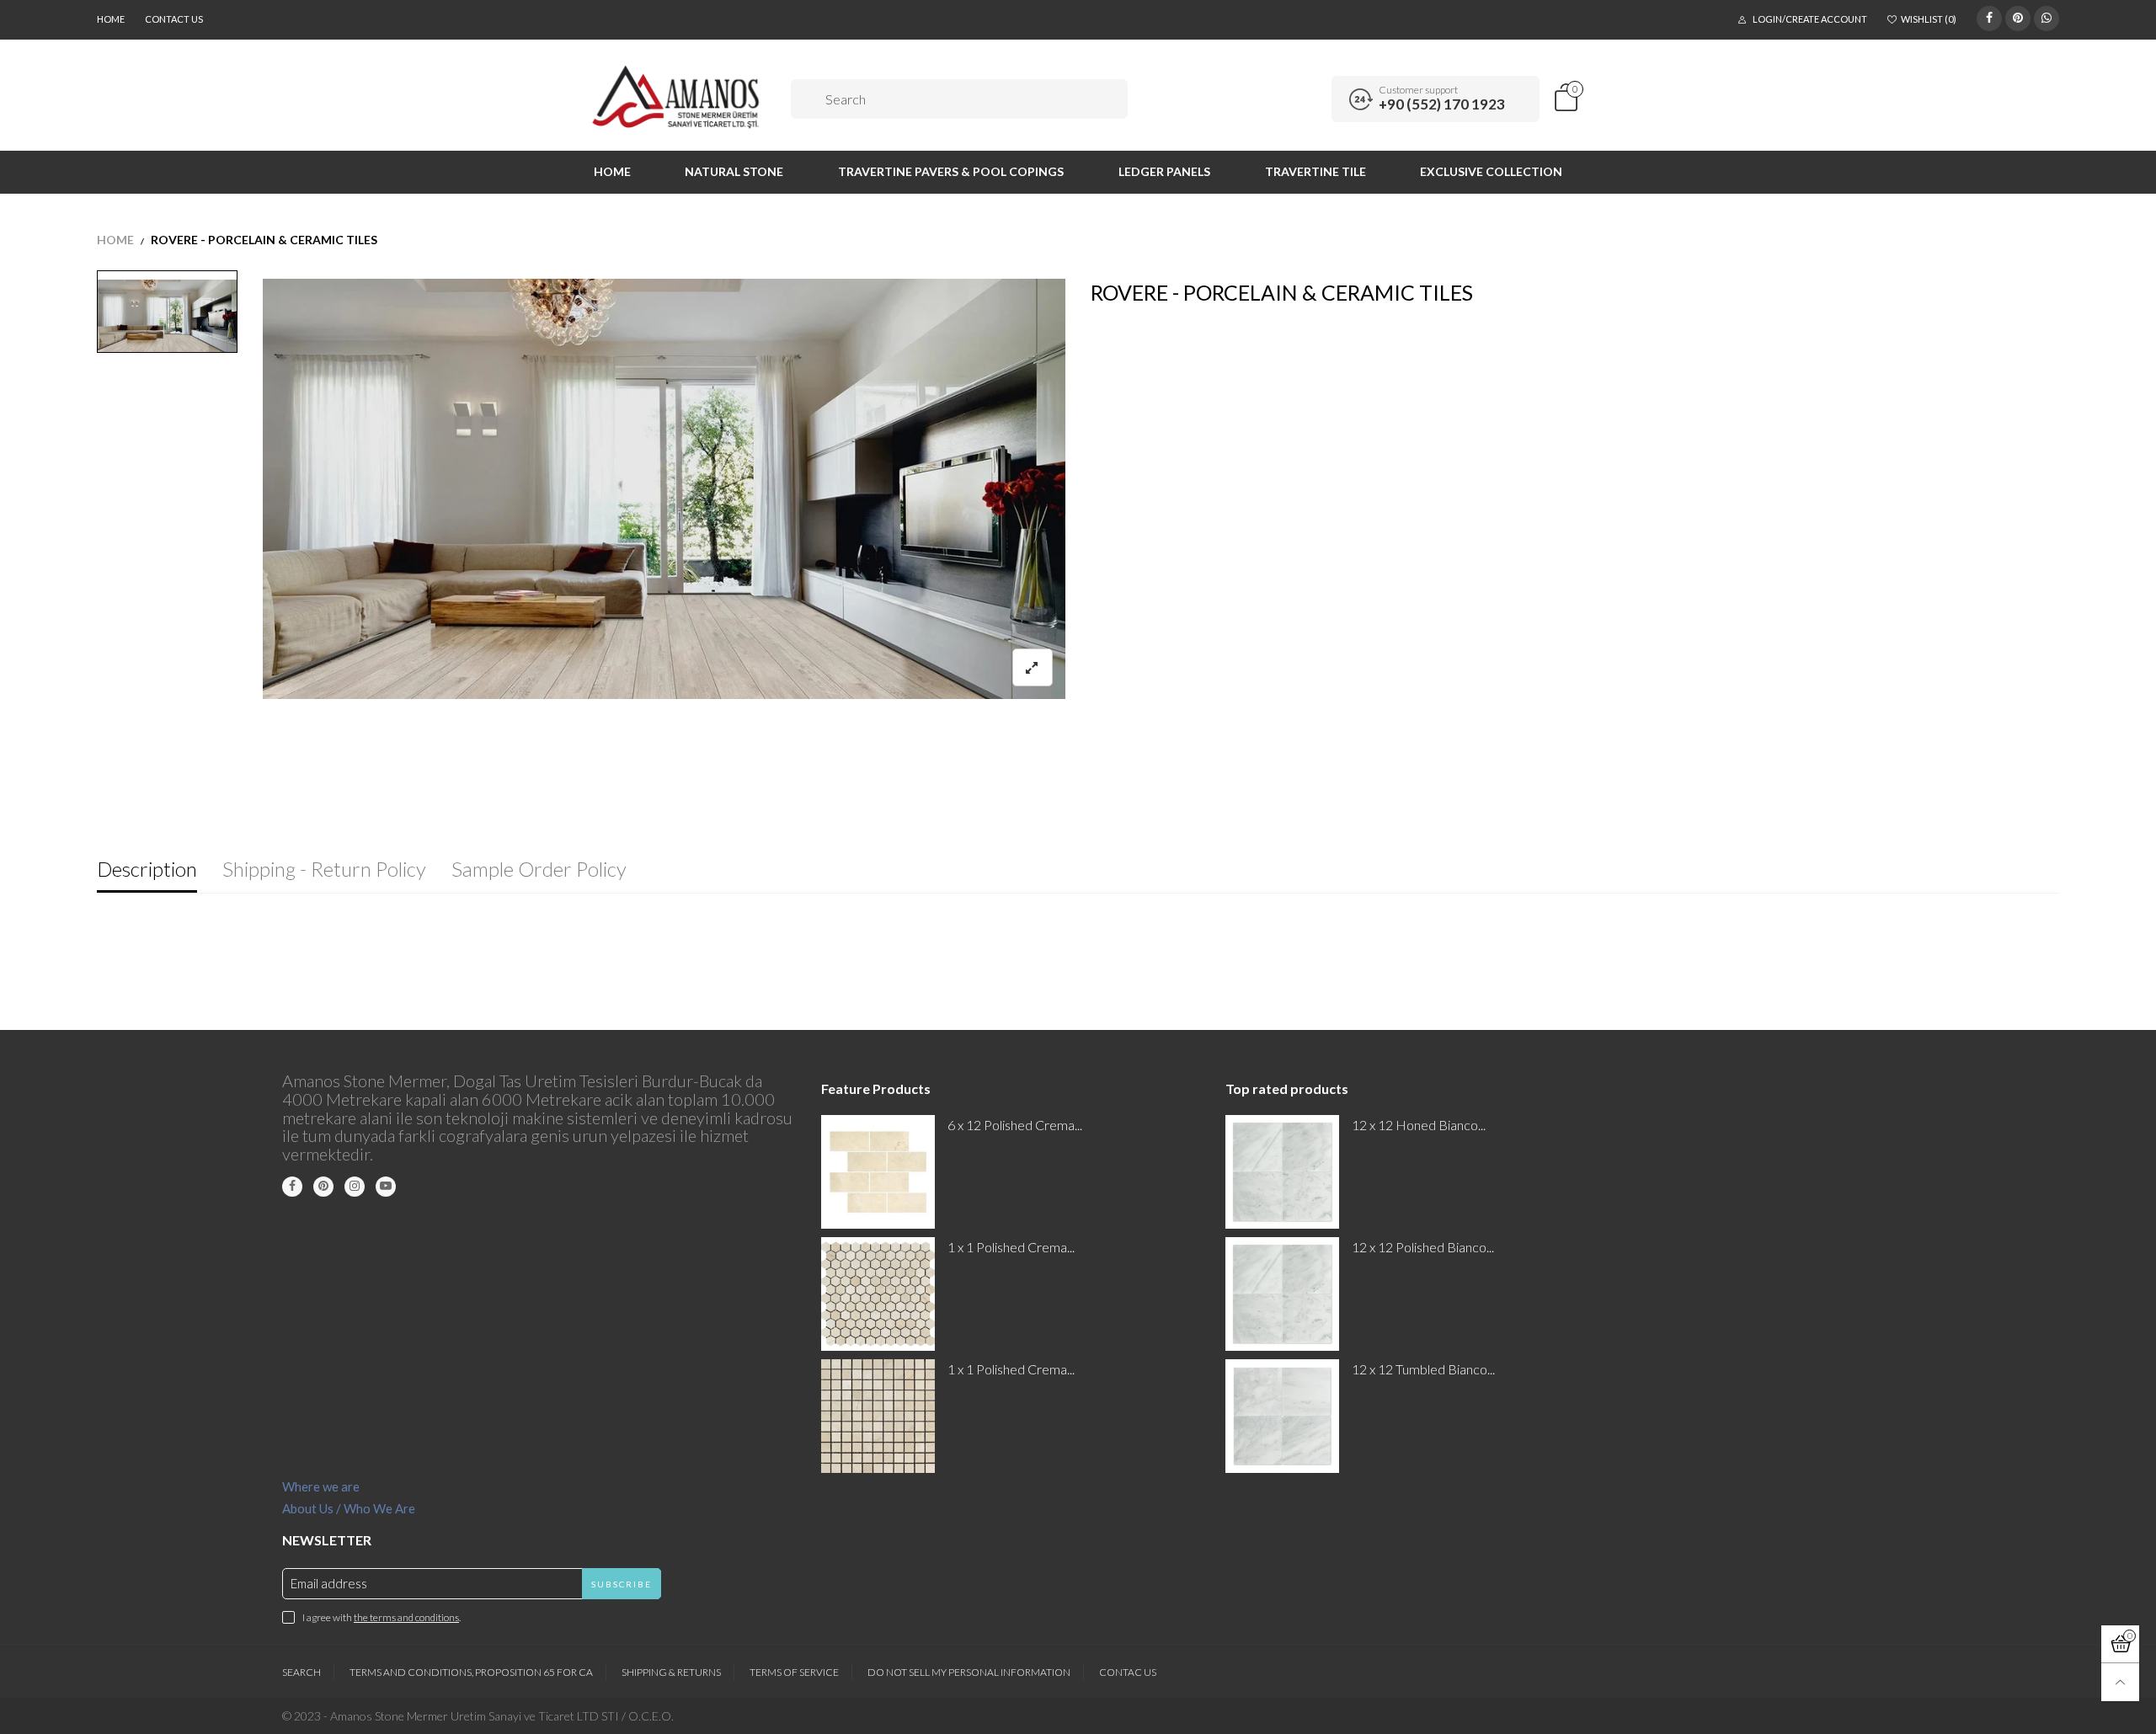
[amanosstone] (677, 97)
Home (111, 19)
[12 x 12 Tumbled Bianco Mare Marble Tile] (1282, 1416)
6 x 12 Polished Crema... (1015, 1125)
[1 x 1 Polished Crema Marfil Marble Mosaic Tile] (878, 1416)
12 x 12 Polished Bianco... (1423, 1247)
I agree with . (382, 1617)
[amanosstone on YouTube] (386, 1187)
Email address (329, 1583)
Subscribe (622, 1584)
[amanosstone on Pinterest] (323, 1187)
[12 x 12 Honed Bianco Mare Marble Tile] (1282, 1172)
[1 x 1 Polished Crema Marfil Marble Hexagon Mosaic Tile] (878, 1294)
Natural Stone (734, 171)
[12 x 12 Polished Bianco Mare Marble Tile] (1282, 1294)
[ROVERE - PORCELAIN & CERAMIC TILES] (664, 489)
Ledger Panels (1164, 171)
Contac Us (1128, 1672)
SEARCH (302, 1672)
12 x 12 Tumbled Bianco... (1423, 1369)
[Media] (1033, 667)
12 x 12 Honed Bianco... (1419, 1125)
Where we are (321, 1486)
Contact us (174, 19)
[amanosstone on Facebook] (292, 1187)
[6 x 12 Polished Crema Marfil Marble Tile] (878, 1172)
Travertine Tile (1315, 171)
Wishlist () (1929, 19)
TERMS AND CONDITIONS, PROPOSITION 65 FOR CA (471, 1672)
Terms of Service (794, 1672)
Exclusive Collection (1491, 171)
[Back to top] (2120, 1682)
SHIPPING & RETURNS (671, 1672)
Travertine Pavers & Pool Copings (951, 171)
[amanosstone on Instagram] (355, 1187)
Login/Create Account (1810, 19)
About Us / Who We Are (349, 1508)
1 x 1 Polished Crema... (1011, 1247)
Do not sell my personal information (969, 1672)
